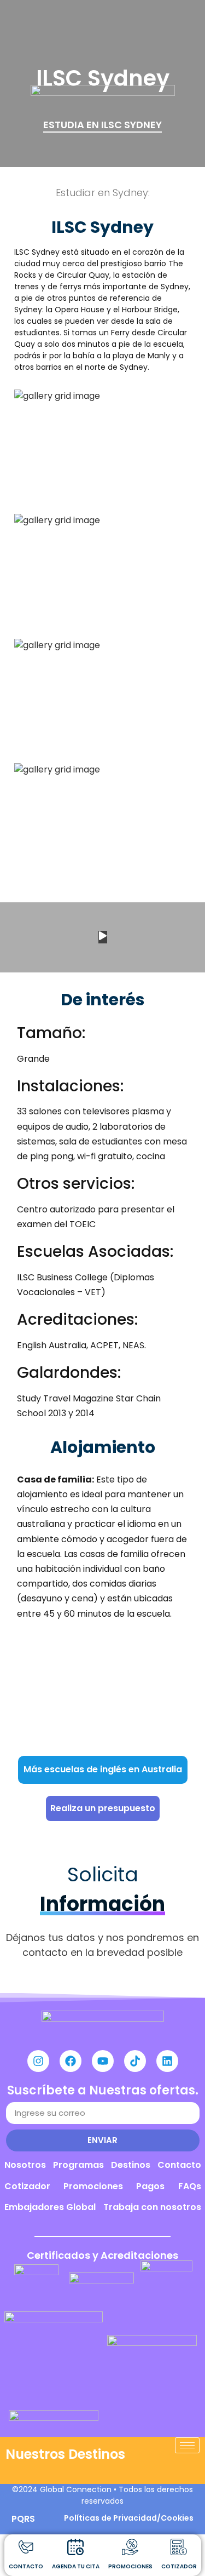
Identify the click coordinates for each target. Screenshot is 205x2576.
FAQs (190, 2186)
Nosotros (25, 2165)
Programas (78, 2165)
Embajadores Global (50, 2207)
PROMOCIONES (130, 2566)
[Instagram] (38, 2061)
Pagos (150, 2186)
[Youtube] (103, 2061)
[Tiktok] (135, 2061)
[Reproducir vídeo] (103, 937)
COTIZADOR (179, 2566)
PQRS (23, 2519)
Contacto (179, 2165)
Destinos (131, 2165)
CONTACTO (26, 2566)
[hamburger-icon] (187, 2445)
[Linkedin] (167, 2061)
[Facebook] (71, 2061)
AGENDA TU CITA (76, 2566)
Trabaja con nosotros (152, 2207)
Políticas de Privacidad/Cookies (129, 2518)
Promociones (93, 2186)
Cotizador (27, 2186)
